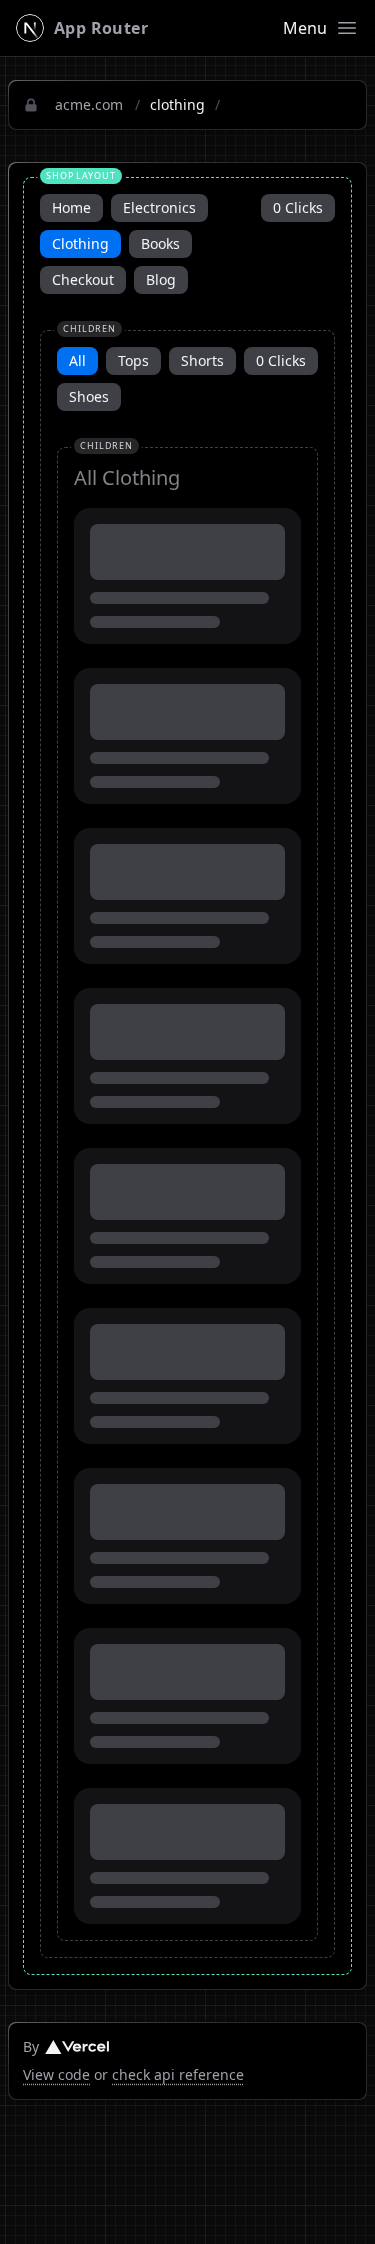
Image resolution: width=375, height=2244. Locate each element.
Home (71, 207)
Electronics (159, 207)
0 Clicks (298, 207)
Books (160, 243)
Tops (133, 360)
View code (56, 2074)
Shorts (202, 360)
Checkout (83, 279)
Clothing (80, 243)
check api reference (178, 2074)
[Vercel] (77, 2047)
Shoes (89, 396)
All (77, 360)
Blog (161, 279)
